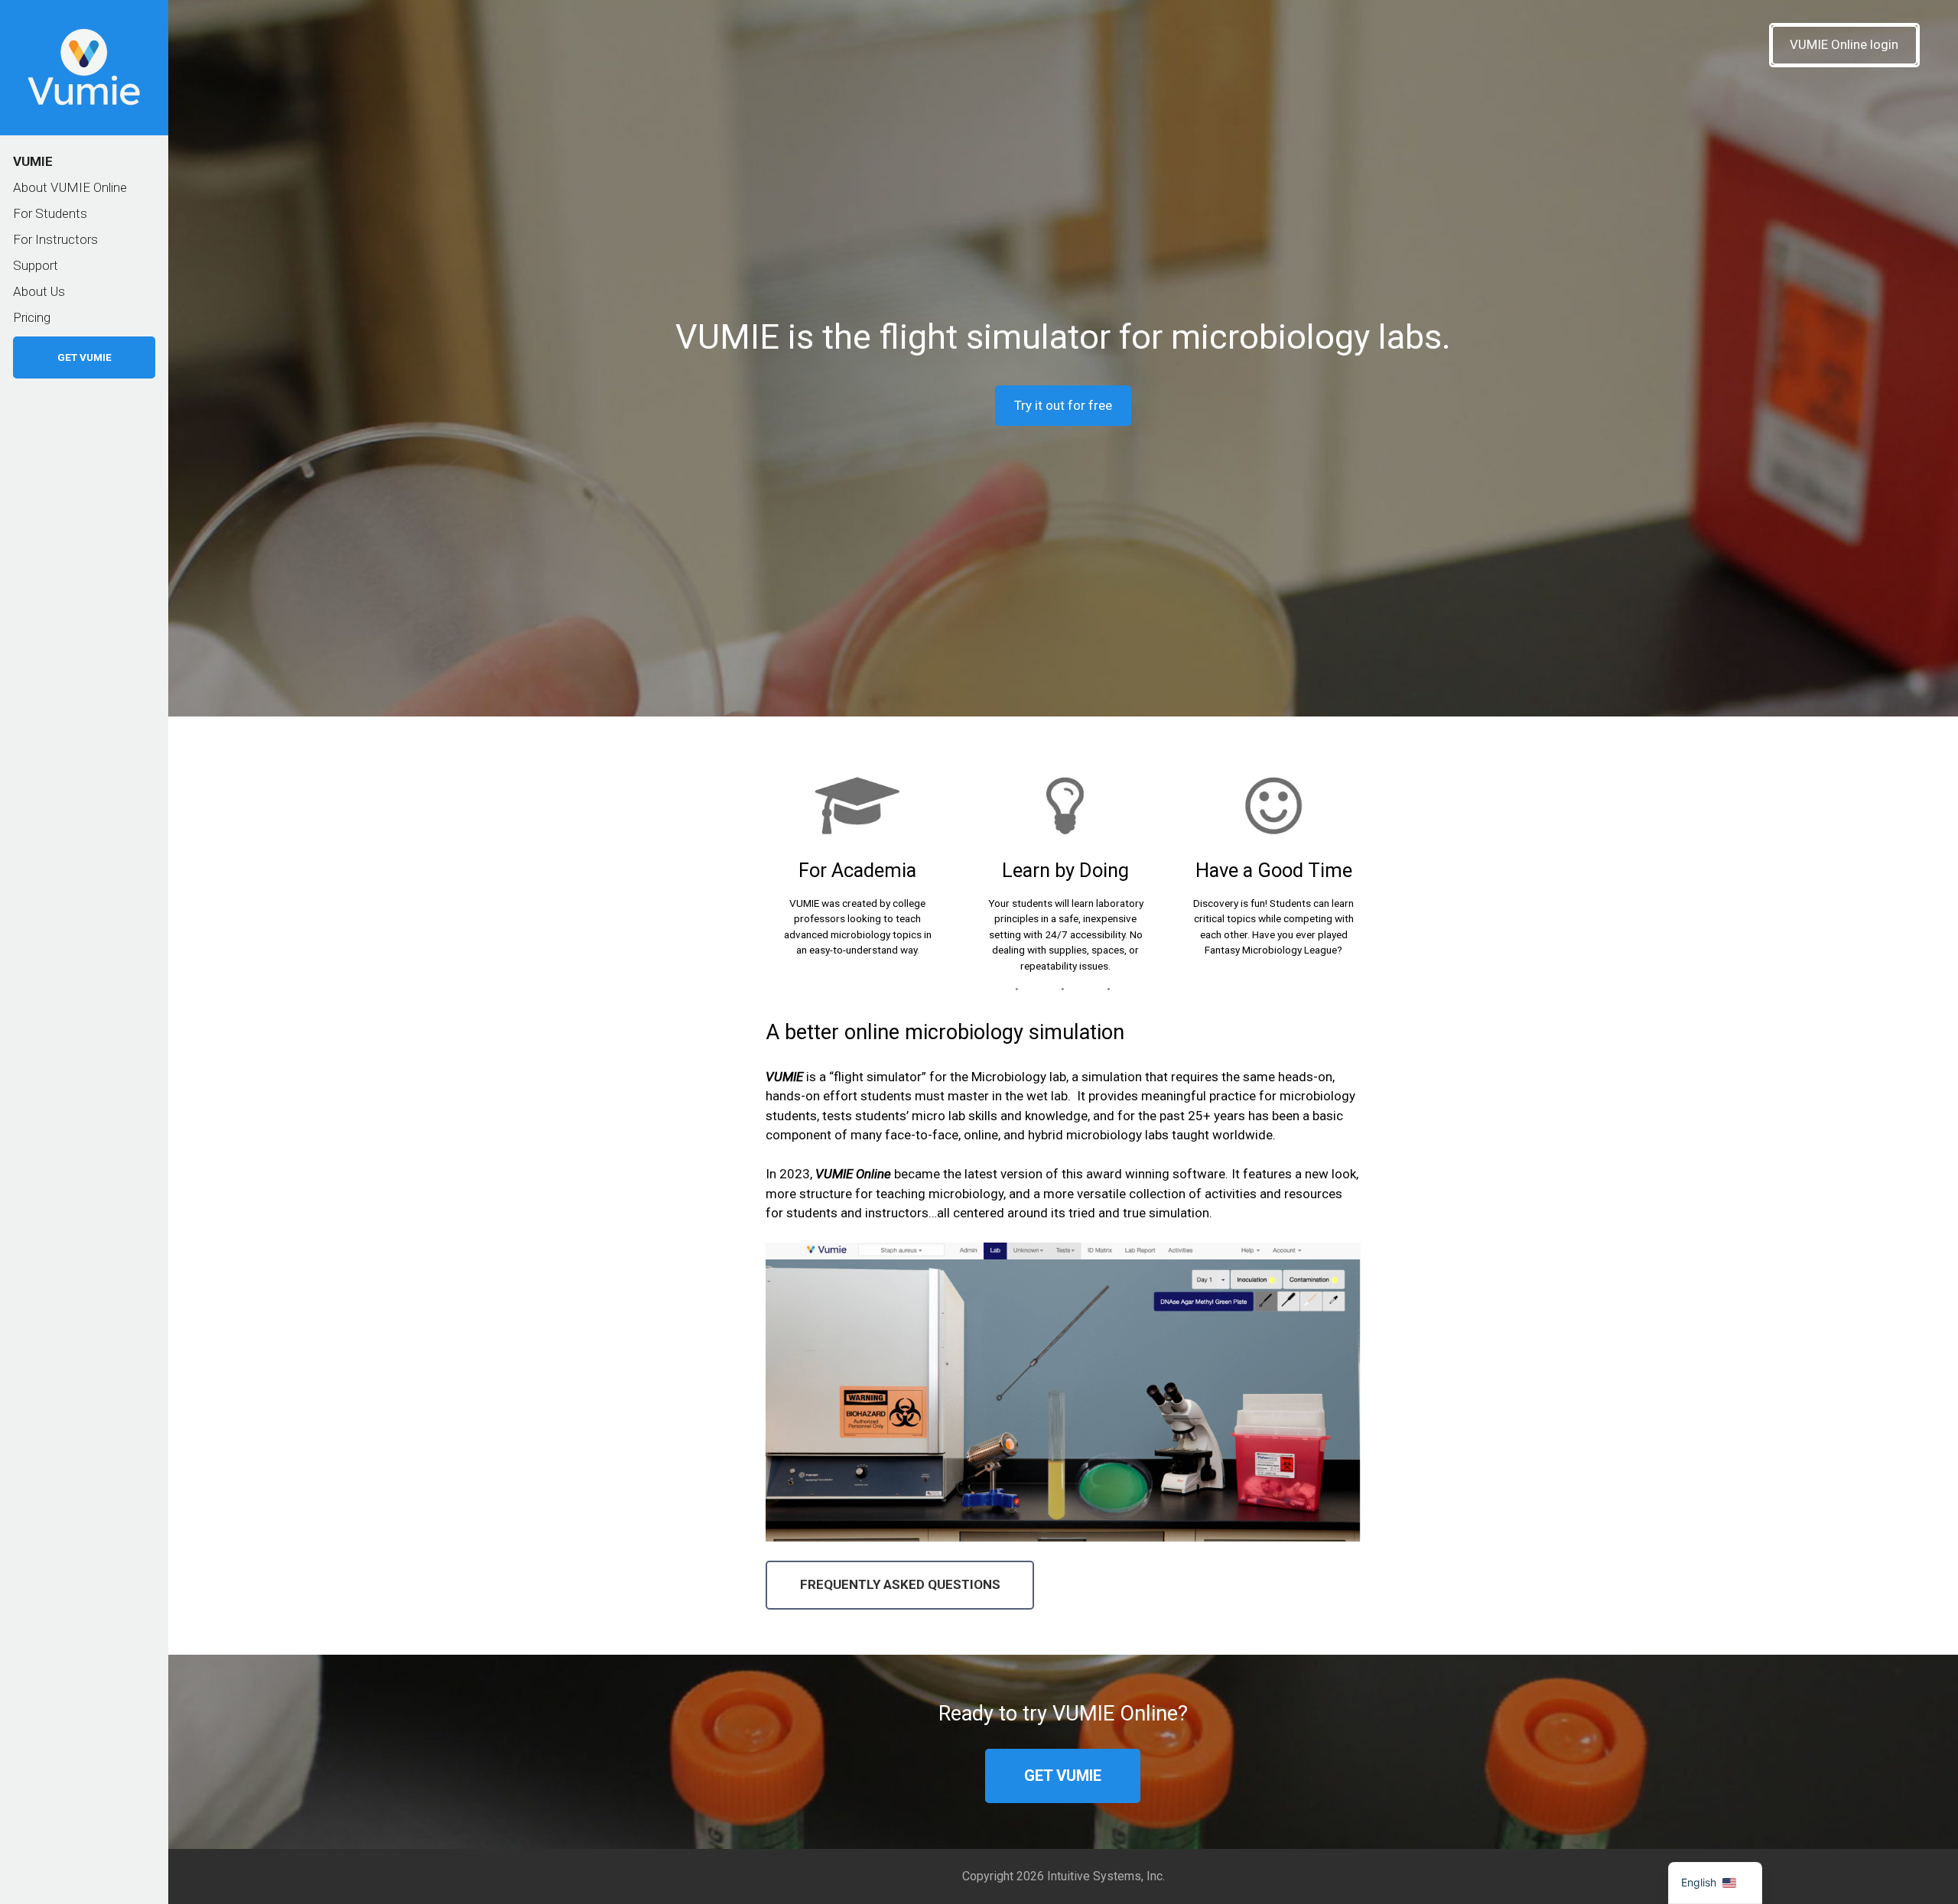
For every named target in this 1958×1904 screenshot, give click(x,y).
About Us (39, 291)
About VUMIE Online (70, 187)
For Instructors (55, 239)
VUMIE (33, 161)
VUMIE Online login (1844, 44)
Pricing (32, 317)
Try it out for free (1063, 405)
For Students (50, 213)
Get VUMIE (85, 357)
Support (36, 265)
